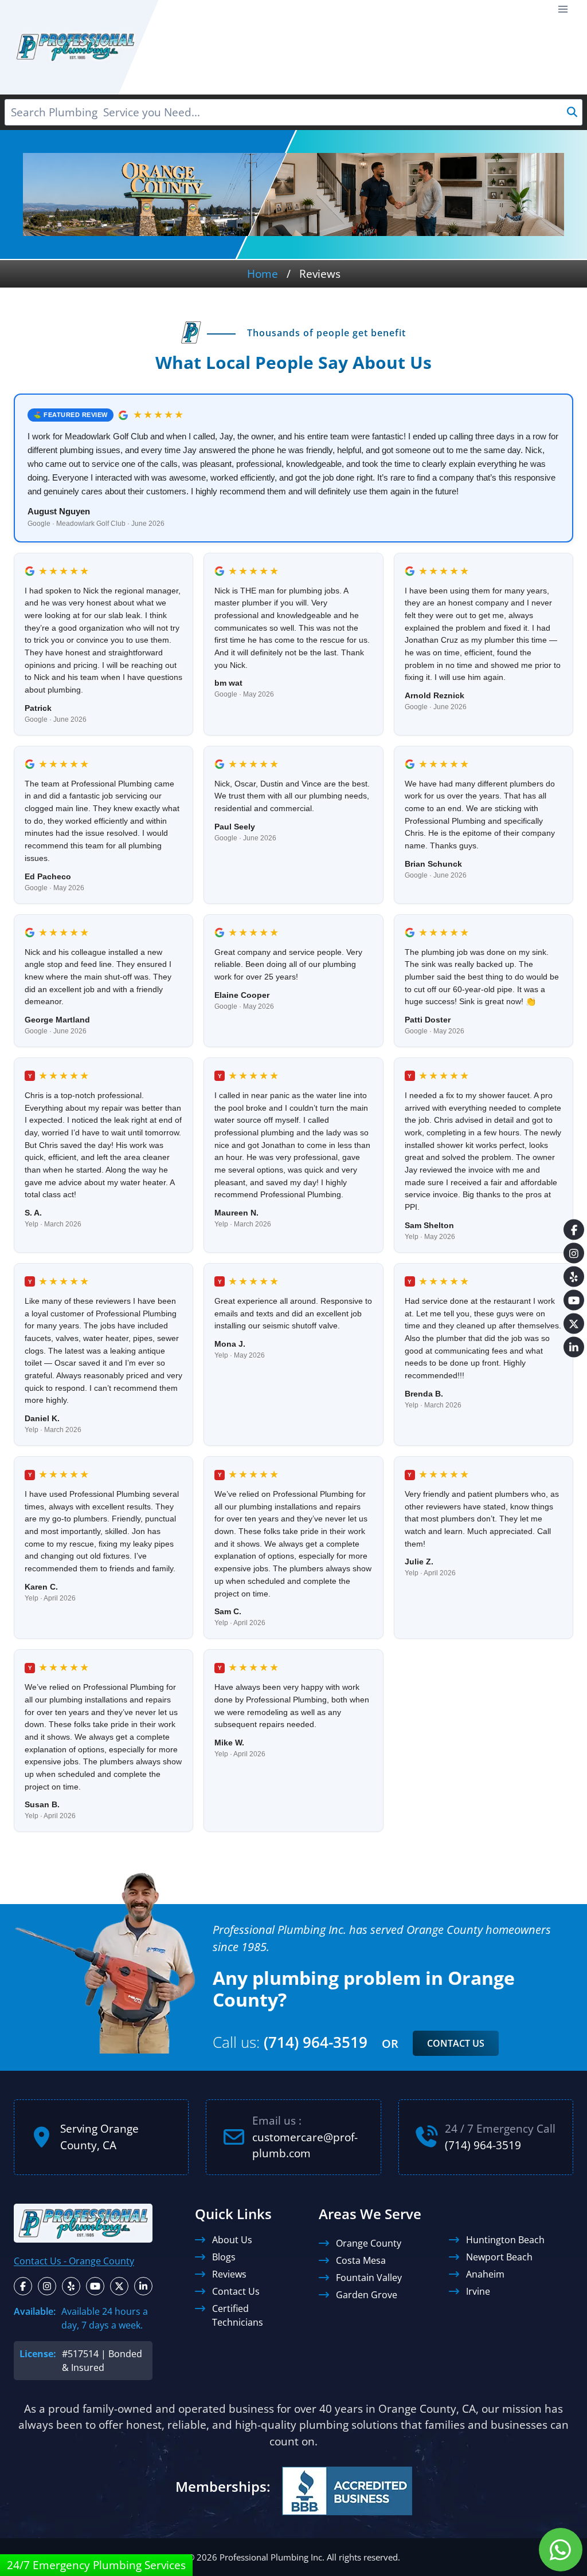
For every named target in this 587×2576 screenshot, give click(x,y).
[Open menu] (563, 9)
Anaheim (485, 2274)
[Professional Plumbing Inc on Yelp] (71, 2286)
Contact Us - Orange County (74, 2260)
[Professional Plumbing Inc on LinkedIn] (143, 2286)
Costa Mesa (361, 2260)
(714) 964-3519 (316, 2042)
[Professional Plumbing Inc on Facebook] (23, 2286)
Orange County (369, 2243)
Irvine (478, 2291)
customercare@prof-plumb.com (305, 2145)
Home (263, 274)
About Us (232, 2239)
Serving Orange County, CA (99, 2137)
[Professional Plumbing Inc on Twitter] (119, 2286)
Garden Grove (367, 2294)
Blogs (224, 2256)
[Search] (572, 112)
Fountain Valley (369, 2277)
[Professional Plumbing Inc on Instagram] (47, 2286)
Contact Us (456, 2043)
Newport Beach (499, 2256)
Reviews (229, 2274)
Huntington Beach (505, 2239)
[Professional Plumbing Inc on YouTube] (95, 2286)
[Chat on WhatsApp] (561, 2550)
